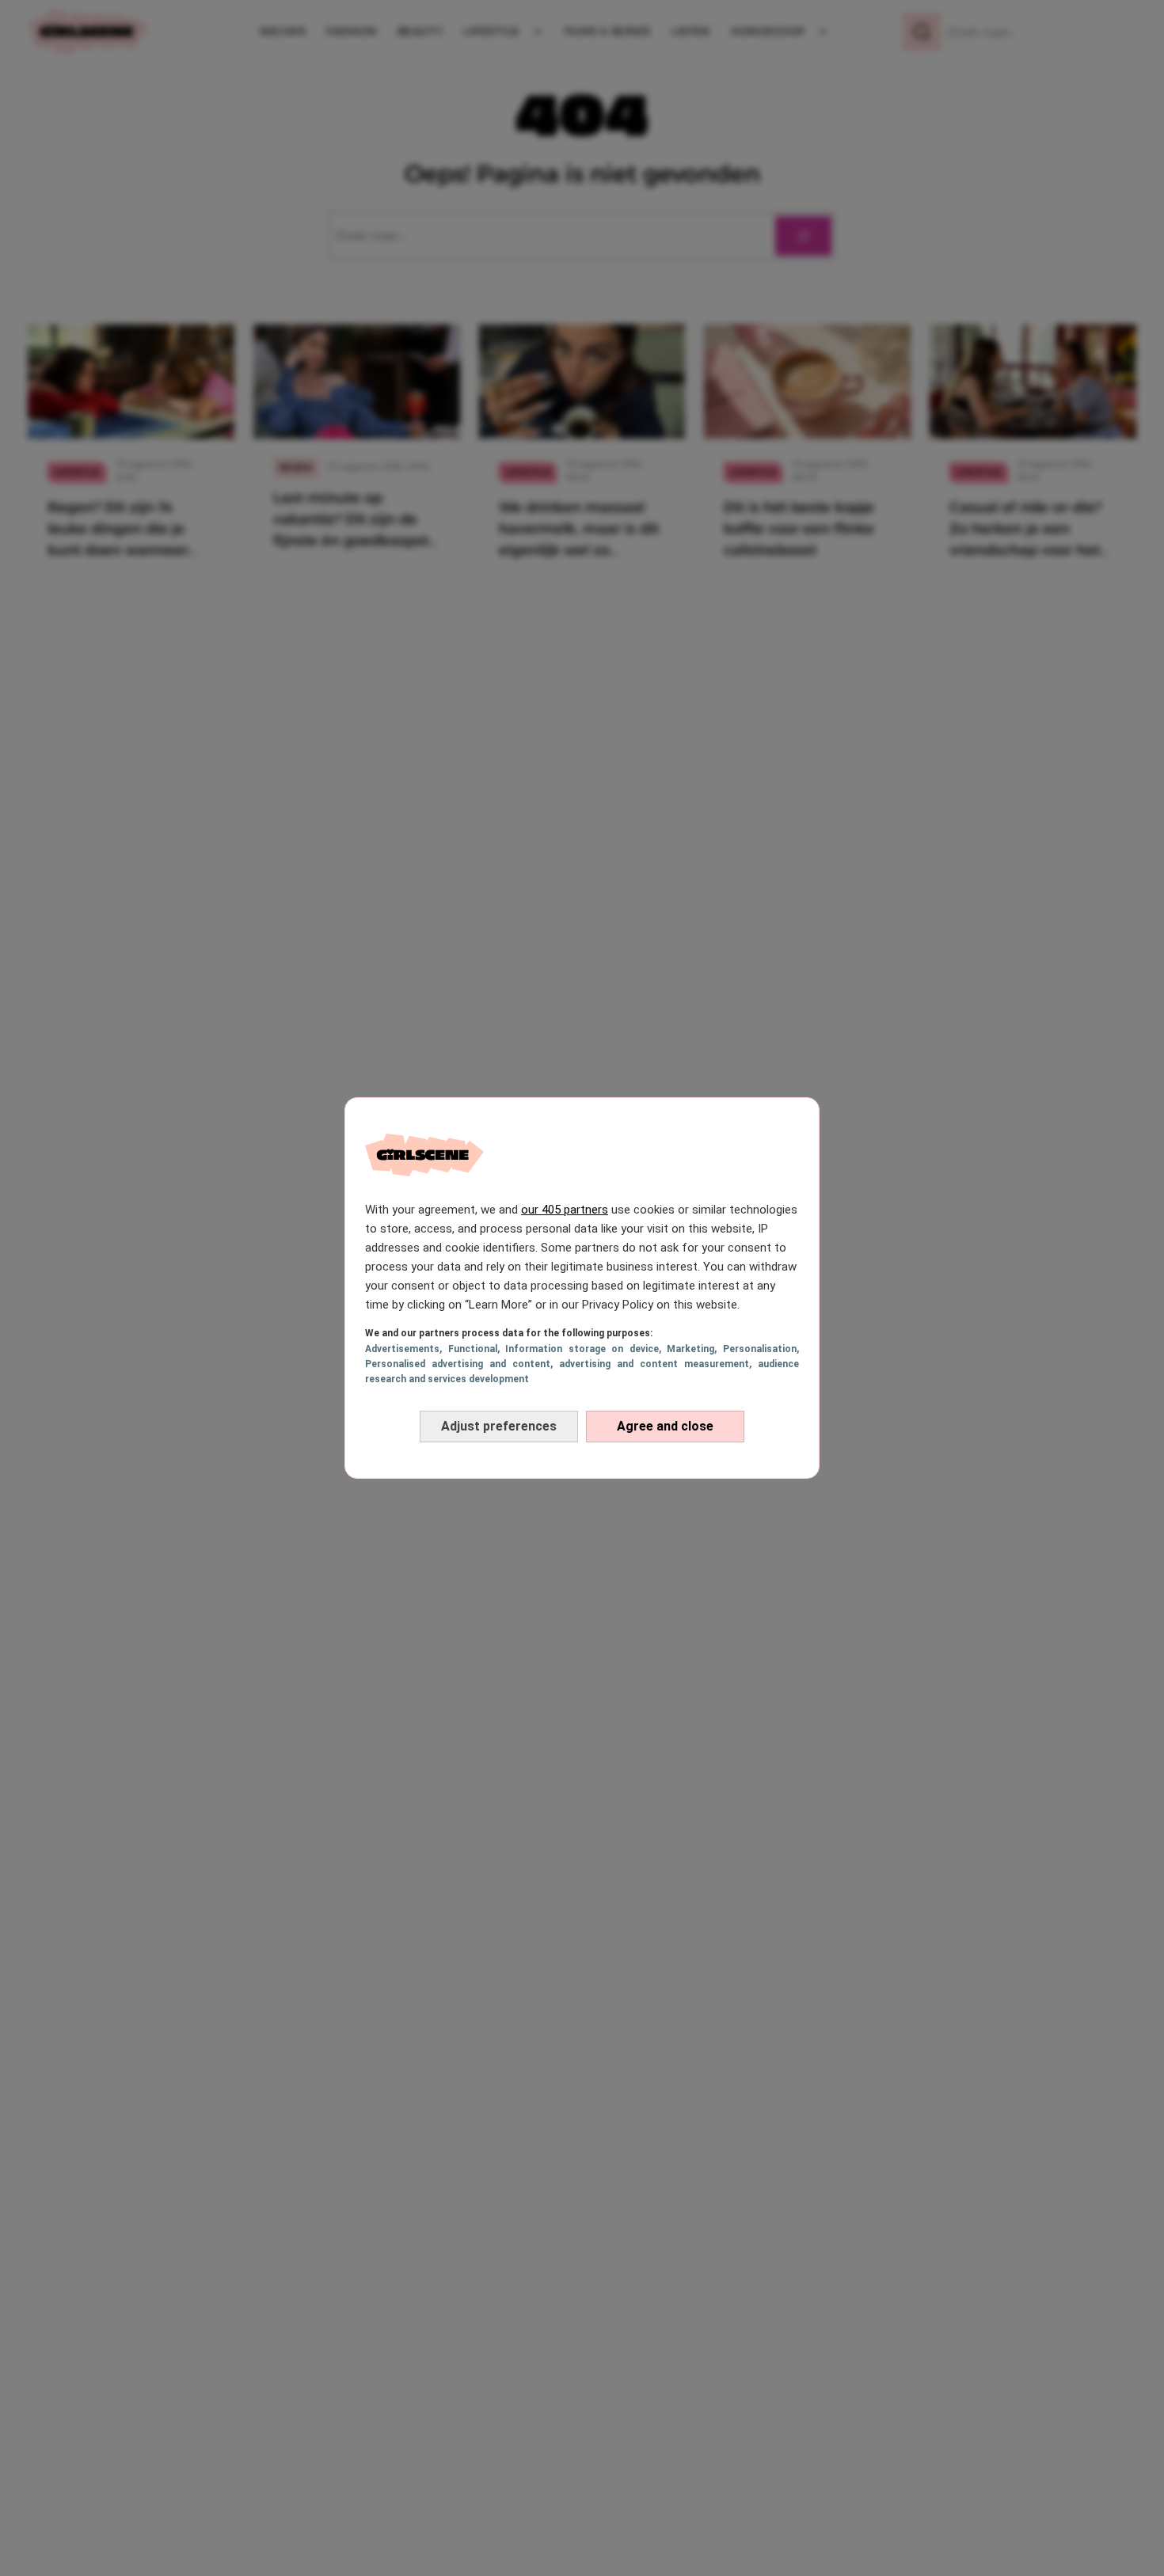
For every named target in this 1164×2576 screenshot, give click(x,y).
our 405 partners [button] (565, 1210)
